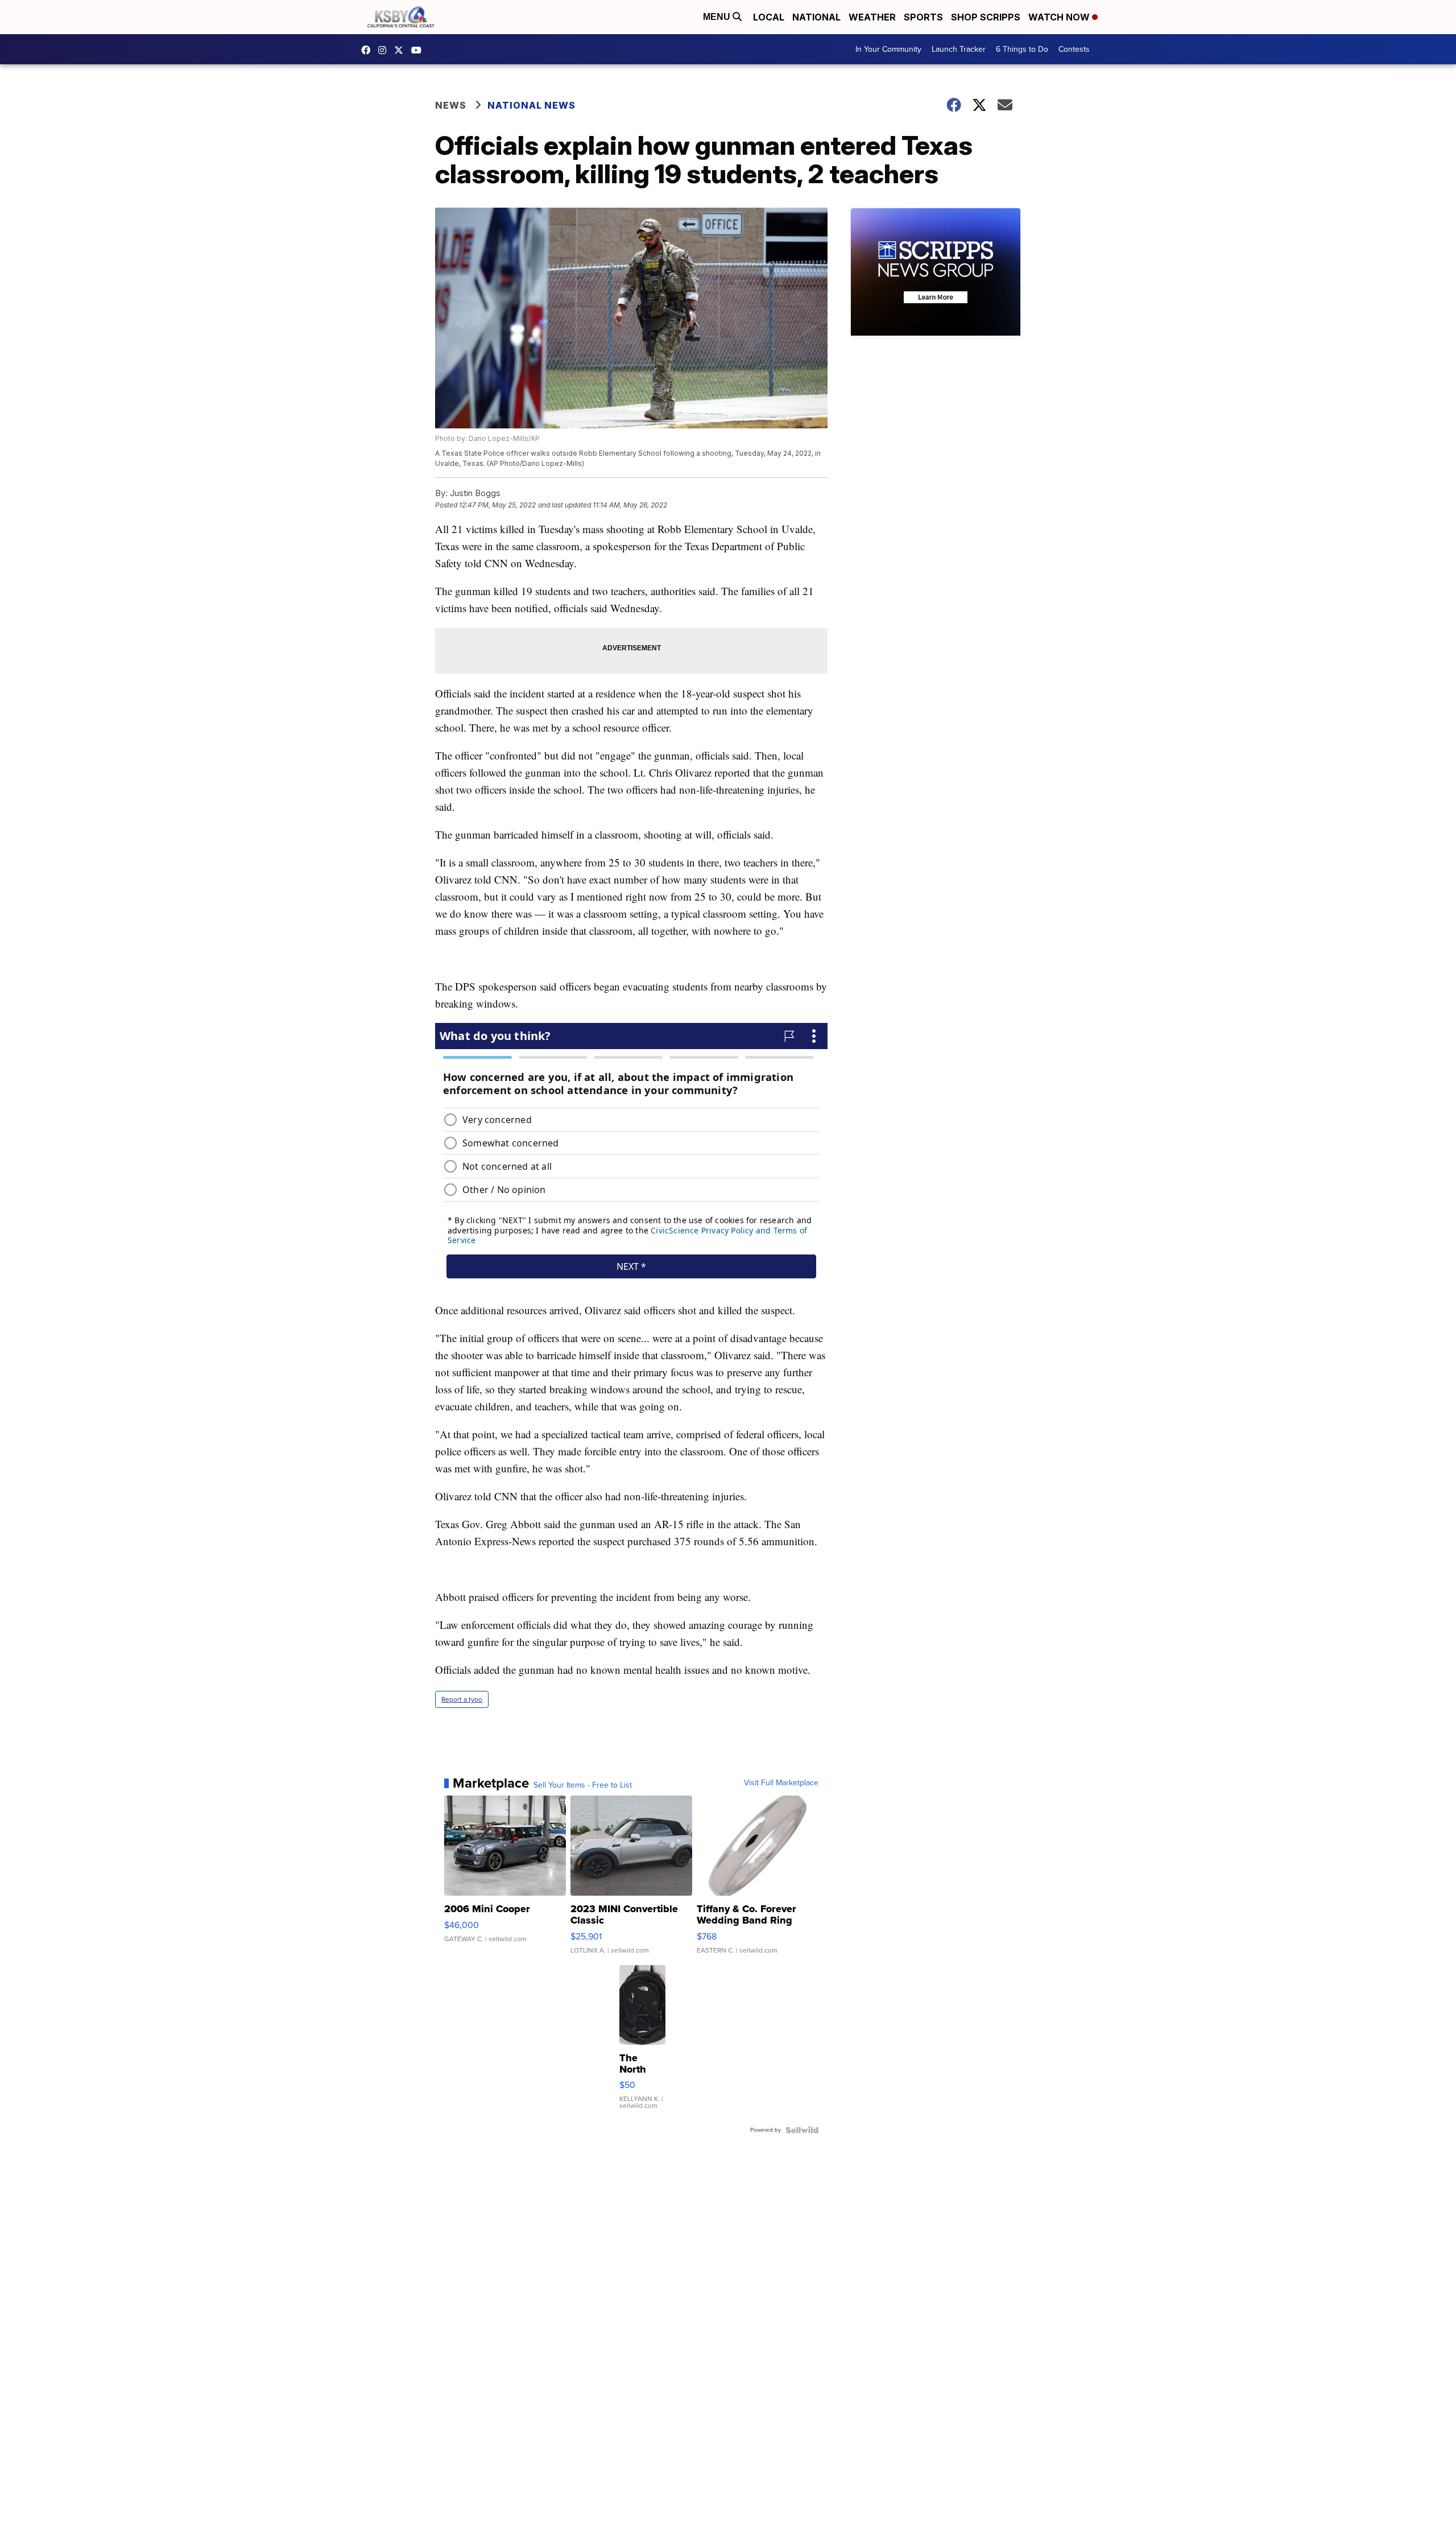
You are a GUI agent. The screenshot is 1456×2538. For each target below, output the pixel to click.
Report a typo (462, 1699)
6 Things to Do (1022, 49)
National (816, 17)
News (451, 105)
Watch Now (1060, 17)
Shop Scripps (986, 17)
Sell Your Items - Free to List (583, 1785)
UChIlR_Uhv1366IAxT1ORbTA (419, 50)
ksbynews (369, 50)
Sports (923, 17)
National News (531, 105)
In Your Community (888, 49)
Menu (718, 17)
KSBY (402, 50)
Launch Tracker (959, 49)
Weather (872, 17)
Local (769, 17)
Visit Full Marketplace (781, 1783)
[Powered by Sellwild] (802, 2130)
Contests (1074, 49)
